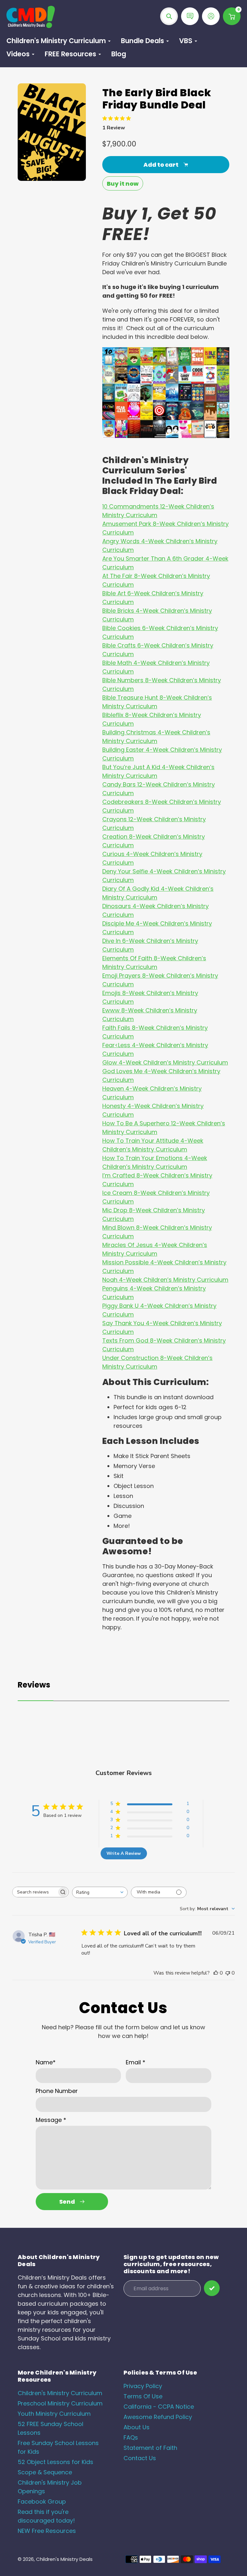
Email (136, 2062)
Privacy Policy (143, 2386)
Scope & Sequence (45, 2472)
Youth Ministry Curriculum (54, 2414)
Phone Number (57, 2091)
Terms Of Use (143, 2396)
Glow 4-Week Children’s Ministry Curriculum (165, 1062)
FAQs (131, 2437)
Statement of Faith (150, 2448)
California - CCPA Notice (159, 2407)
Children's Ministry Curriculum (60, 2393)
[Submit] (212, 2288)
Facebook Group (42, 2502)
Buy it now (123, 184)
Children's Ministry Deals (64, 2559)
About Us (137, 2427)
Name (46, 2062)
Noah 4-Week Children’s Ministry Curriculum (165, 1280)
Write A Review (124, 1853)
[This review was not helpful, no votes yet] (228, 1973)
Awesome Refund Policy (158, 2417)
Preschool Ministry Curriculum (60, 2403)
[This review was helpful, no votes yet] (216, 1973)
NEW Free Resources (47, 2531)
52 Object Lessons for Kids (55, 2462)
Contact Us (140, 2458)
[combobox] (100, 1892)
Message (51, 2120)
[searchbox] (35, 1892)
